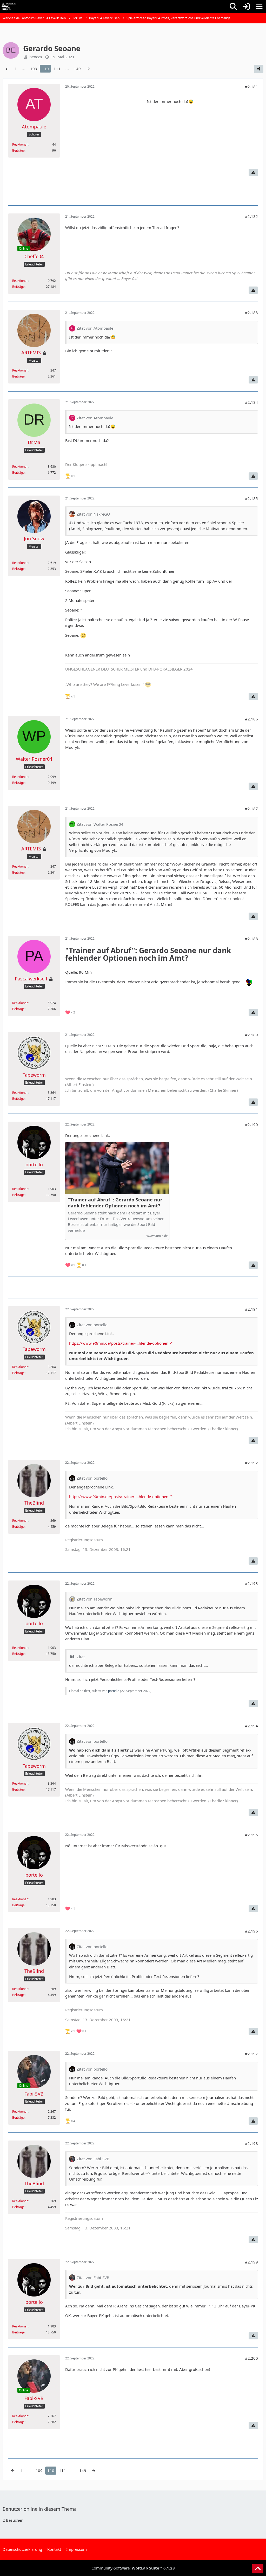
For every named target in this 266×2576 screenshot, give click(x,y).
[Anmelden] (246, 6)
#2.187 (251, 809)
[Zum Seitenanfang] (258, 2569)
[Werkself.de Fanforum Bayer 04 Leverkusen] (9, 6)
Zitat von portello (92, 1325)
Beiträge (18, 150)
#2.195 (251, 1835)
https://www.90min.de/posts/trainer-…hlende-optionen (119, 1343)
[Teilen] (259, 69)
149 (77, 69)
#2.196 (251, 1931)
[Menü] (259, 6)
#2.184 (251, 402)
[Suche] (233, 6)
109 (34, 69)
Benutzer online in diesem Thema (40, 2509)
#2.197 (251, 2054)
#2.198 (251, 2143)
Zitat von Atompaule (95, 328)
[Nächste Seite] (88, 69)
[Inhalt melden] (253, 172)
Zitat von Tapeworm (95, 1599)
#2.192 (251, 1463)
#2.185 (251, 498)
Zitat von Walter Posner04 (100, 824)
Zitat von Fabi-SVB (93, 2159)
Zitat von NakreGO (93, 514)
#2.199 (251, 2262)
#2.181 (251, 87)
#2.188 (251, 939)
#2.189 (251, 1035)
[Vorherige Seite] (7, 69)
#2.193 (251, 1583)
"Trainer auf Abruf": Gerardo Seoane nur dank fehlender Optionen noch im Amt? (115, 1203)
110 (45, 69)
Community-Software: (133, 2568)
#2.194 (251, 1726)
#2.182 (251, 216)
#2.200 (251, 2358)
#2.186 (251, 719)
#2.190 (251, 1124)
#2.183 (251, 313)
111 (57, 69)
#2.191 (251, 1309)
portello (114, 1691)
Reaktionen (20, 144)
